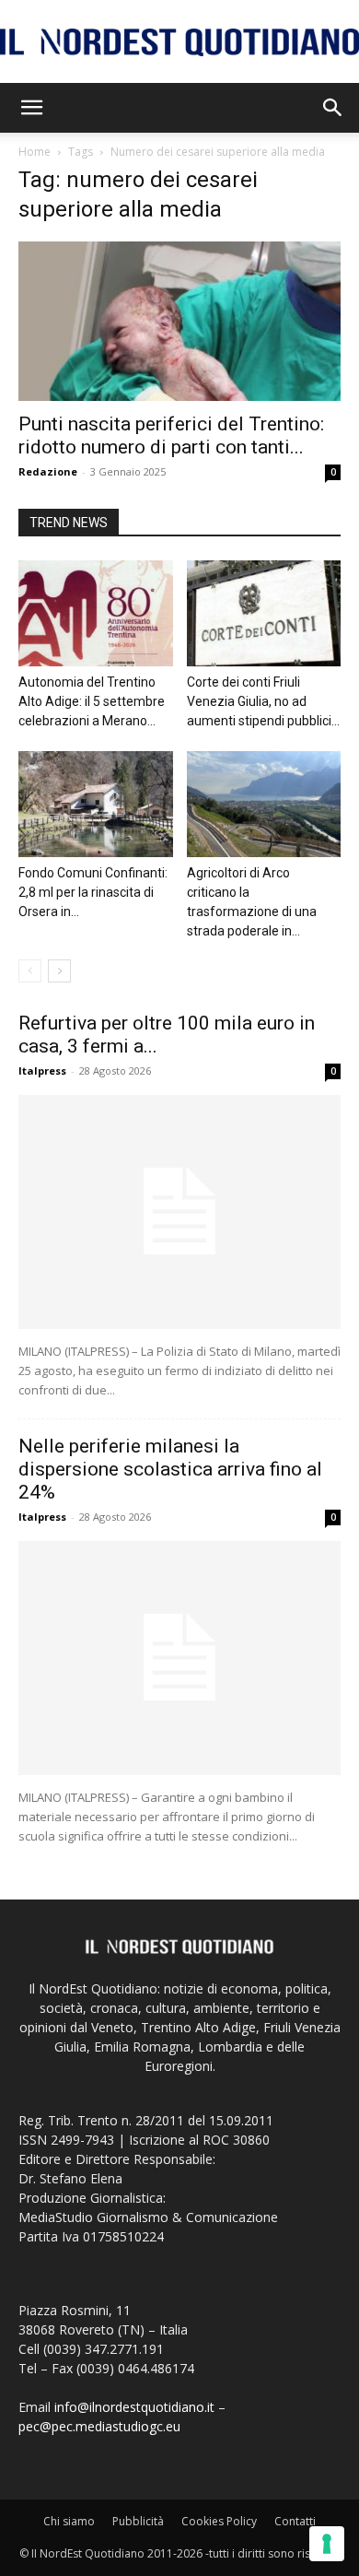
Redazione (48, 471)
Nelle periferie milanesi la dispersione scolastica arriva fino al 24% (170, 1469)
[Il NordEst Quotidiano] (179, 42)
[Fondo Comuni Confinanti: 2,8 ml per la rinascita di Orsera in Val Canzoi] (96, 804)
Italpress (42, 1070)
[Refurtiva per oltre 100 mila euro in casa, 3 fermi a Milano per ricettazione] (179, 1212)
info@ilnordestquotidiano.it (134, 2407)
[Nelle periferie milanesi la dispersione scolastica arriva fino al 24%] (179, 1658)
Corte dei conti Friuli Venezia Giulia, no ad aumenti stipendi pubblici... (263, 701)
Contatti (295, 2521)
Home (35, 152)
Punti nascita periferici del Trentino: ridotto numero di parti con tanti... (171, 435)
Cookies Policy (219, 2521)
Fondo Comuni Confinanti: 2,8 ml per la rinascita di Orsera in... (93, 892)
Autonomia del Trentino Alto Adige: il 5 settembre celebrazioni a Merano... (92, 701)
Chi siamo (69, 2521)
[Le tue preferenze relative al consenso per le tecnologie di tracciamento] (327, 2544)
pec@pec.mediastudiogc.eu (99, 2426)
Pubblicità (138, 2521)
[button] (31, 108)
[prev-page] (30, 971)
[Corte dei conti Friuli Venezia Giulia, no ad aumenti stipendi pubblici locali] (264, 613)
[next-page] (59, 971)
